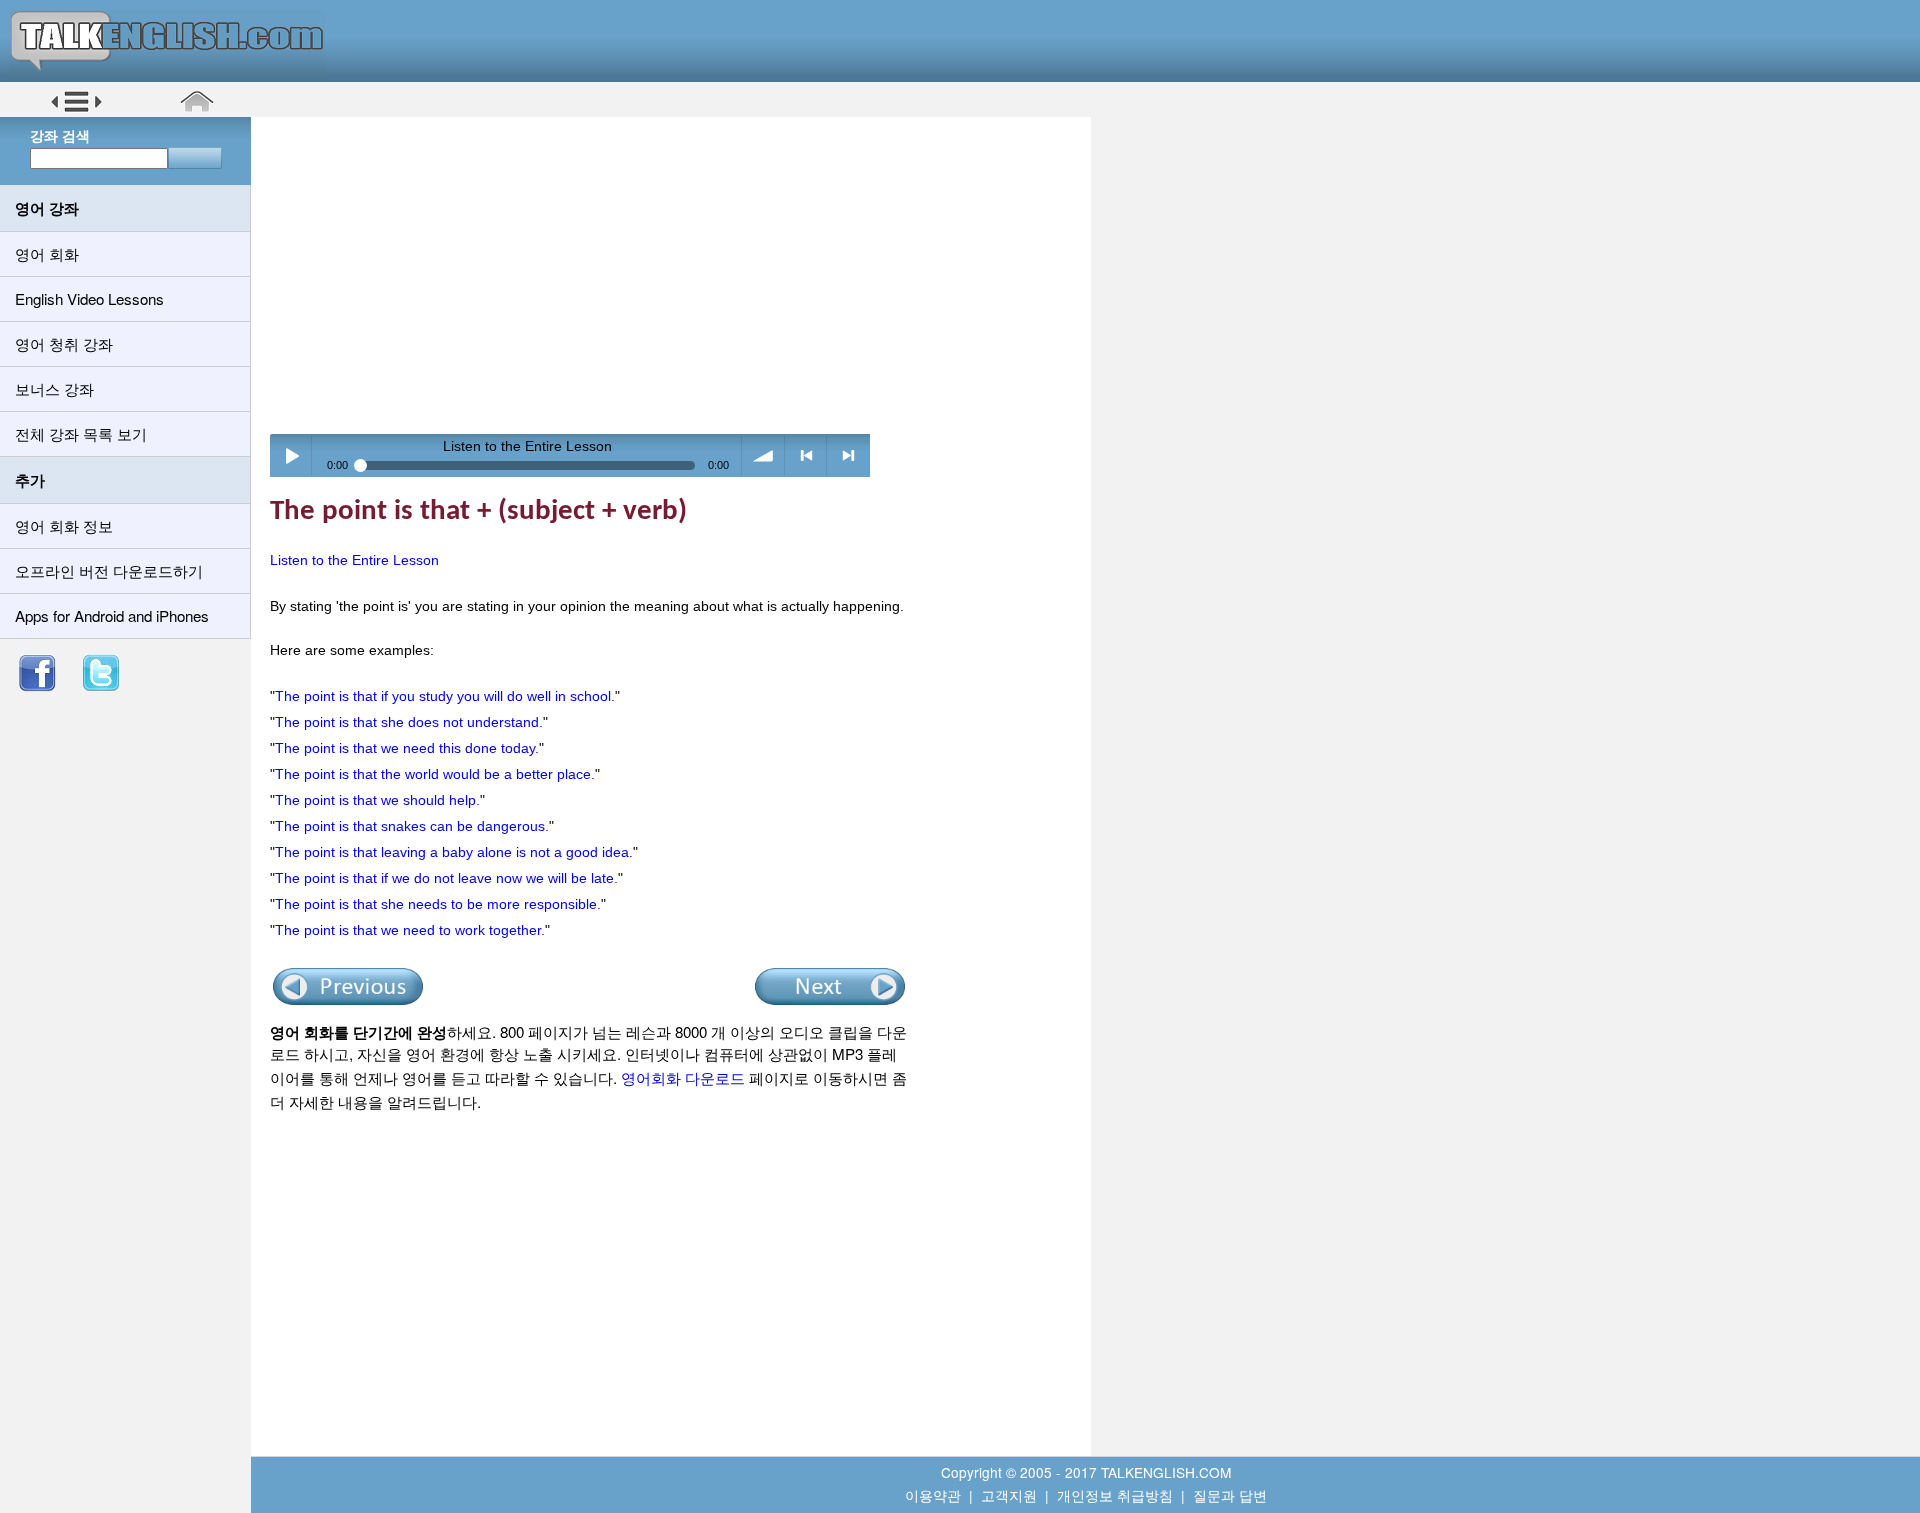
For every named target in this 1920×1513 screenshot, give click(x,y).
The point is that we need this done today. (407, 748)
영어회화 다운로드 (683, 1077)
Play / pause (291, 455)
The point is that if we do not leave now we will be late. (446, 878)
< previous (806, 455)
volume (763, 455)
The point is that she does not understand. (409, 722)
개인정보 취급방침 (1115, 1495)
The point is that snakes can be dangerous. (412, 826)
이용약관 (933, 1495)
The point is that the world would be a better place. (435, 774)
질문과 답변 (1230, 1495)
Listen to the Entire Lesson (354, 560)
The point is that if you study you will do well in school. (445, 696)
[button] (76, 109)
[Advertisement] (678, 275)
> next (848, 455)
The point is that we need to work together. (410, 930)
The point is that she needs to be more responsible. (438, 904)
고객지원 (1009, 1495)
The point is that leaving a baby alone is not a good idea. (454, 852)
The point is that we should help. (377, 800)
